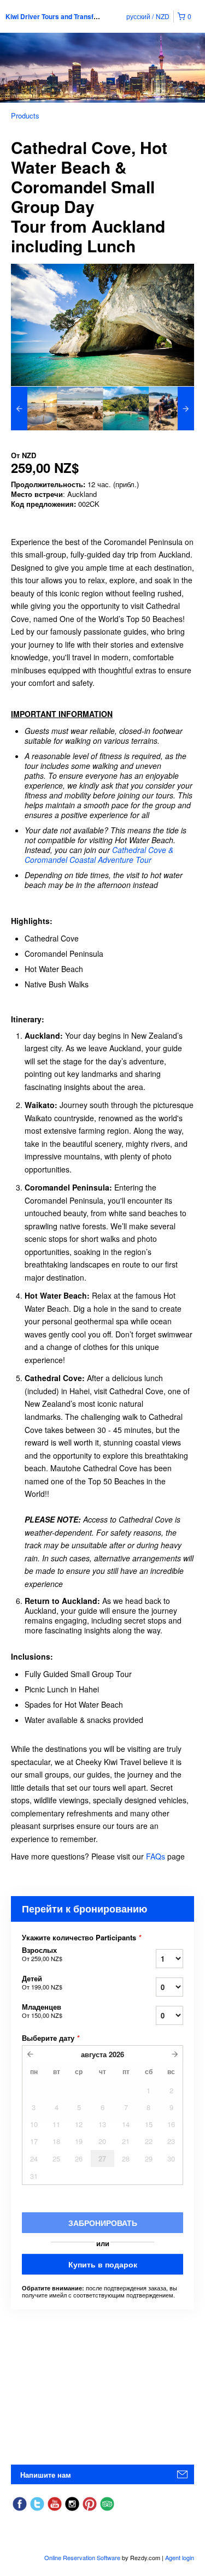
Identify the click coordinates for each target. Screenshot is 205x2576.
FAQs (156, 1856)
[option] (34, 408)
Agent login (180, 2557)
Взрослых (42, 1954)
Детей (42, 1982)
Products (25, 116)
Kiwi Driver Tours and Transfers (55, 16)
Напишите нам (46, 2475)
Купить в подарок (103, 2264)
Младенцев (42, 2011)
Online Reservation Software (82, 2557)
